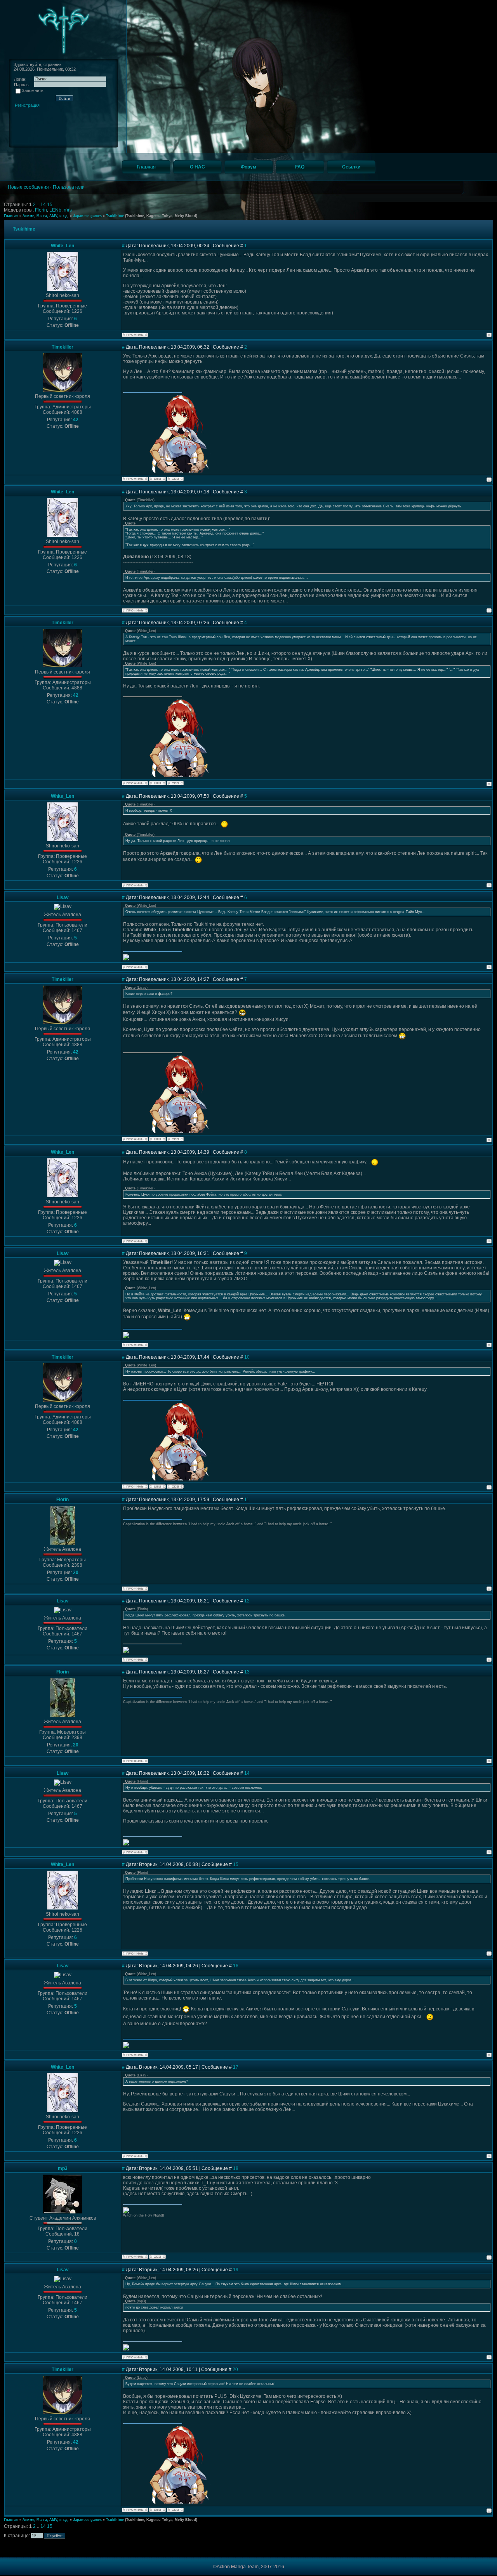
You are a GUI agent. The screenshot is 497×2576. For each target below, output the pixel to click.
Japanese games (87, 216)
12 (247, 1601)
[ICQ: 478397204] (157, 2257)
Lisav (63, 897)
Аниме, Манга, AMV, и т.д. (46, 216)
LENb (55, 210)
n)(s (68, 210)
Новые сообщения (28, 187)
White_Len (63, 246)
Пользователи (69, 187)
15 (50, 205)
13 (247, 1672)
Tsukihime (115, 216)
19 (236, 2270)
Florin (41, 210)
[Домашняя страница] (157, 479)
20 (76, 1573)
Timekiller (63, 347)
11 (247, 1500)
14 (44, 205)
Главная (11, 216)
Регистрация (27, 105)
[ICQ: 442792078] (175, 479)
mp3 (63, 2168)
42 (76, 420)
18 (236, 2168)
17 (236, 2067)
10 (247, 1357)
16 (236, 1966)
